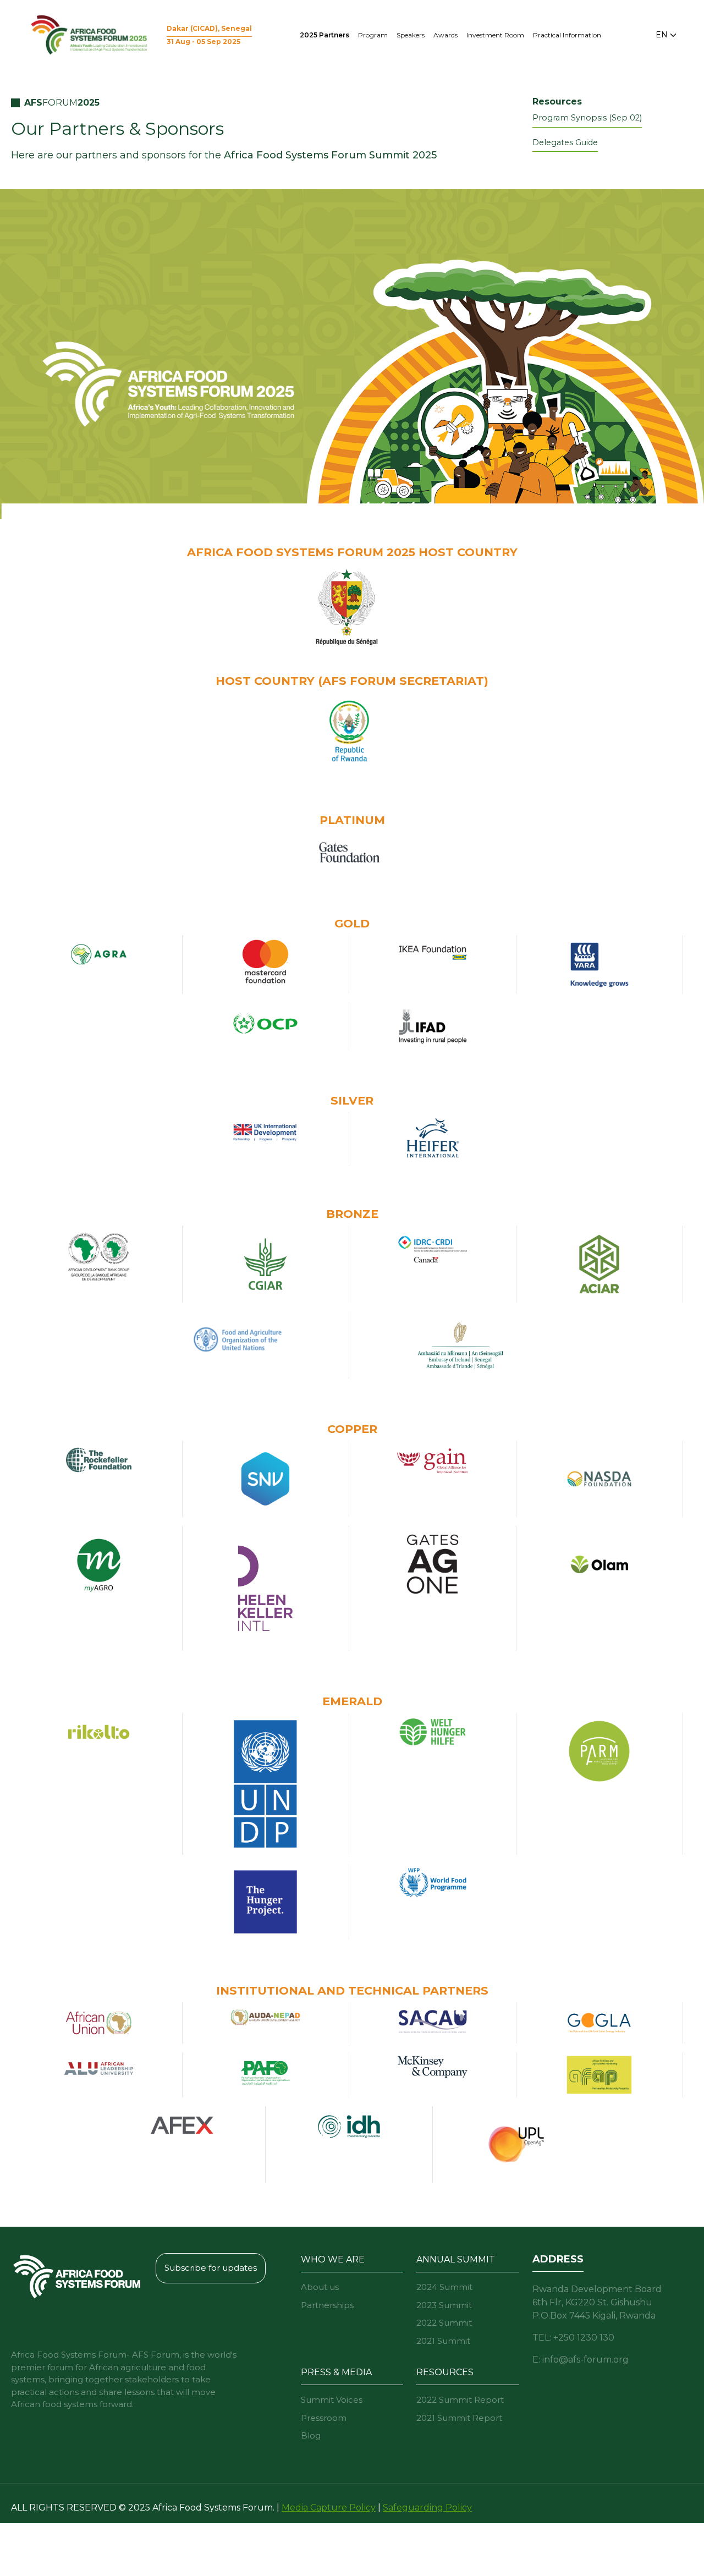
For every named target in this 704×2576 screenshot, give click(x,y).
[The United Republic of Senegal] (349, 610)
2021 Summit (443, 2341)
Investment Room (495, 35)
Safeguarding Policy (427, 2508)
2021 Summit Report (459, 2418)
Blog (311, 2435)
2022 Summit (444, 2323)
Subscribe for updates (211, 2268)
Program (373, 35)
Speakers (411, 35)
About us (320, 2287)
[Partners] (349, 852)
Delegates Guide (565, 142)
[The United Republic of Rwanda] (349, 730)
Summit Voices (332, 2400)
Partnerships (327, 2305)
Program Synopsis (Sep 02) (587, 118)
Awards (446, 35)
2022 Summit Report (460, 2400)
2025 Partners (324, 35)
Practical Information (567, 35)
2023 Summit (444, 2305)
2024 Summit (444, 2287)
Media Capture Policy (329, 2508)
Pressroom (324, 2418)
